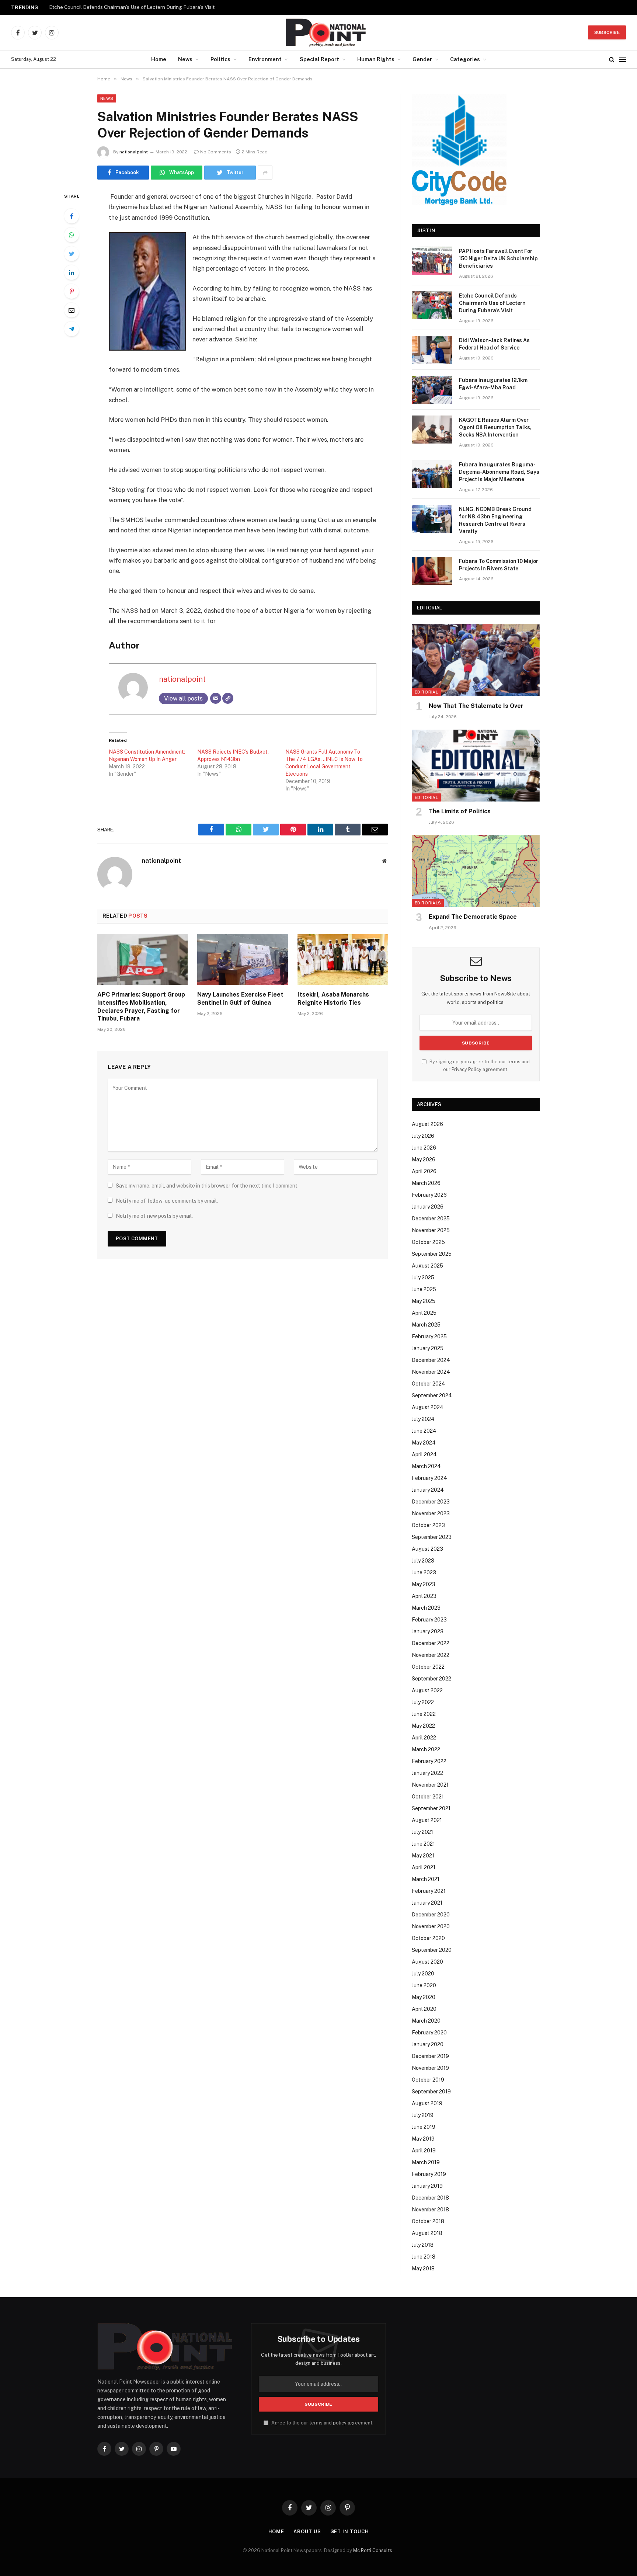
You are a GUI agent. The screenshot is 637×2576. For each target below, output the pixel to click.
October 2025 (428, 1242)
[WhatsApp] (72, 235)
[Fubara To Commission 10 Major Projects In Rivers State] (432, 571)
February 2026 (429, 1195)
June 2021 (423, 1844)
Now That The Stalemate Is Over (476, 706)
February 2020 (429, 2033)
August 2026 (427, 1124)
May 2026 (424, 1160)
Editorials (428, 903)
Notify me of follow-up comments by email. (167, 1201)
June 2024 (424, 1431)
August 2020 (427, 1962)
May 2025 (424, 1301)
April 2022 (424, 1738)
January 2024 (428, 1490)
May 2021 (423, 1856)
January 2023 (428, 1631)
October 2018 (428, 2221)
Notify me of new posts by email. (154, 1216)
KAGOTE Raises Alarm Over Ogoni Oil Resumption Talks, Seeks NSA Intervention (495, 427)
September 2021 (431, 1808)
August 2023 (427, 1549)
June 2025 (424, 1289)
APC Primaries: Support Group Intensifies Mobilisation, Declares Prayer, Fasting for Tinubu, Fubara (141, 1007)
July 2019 (423, 2115)
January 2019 (427, 2186)
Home (159, 59)
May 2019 (423, 2139)
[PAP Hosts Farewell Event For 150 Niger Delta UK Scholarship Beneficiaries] (432, 261)
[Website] (228, 698)
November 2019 (430, 2068)
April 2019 (424, 2151)
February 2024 (429, 1478)
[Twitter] (72, 254)
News (185, 59)
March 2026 (426, 1183)
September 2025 (432, 1254)
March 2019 (426, 2162)
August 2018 (427, 2233)
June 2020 (424, 1985)
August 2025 (427, 1266)
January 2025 (428, 1348)
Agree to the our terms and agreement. (322, 2423)
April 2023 (424, 1596)
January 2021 (427, 1903)
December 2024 (431, 1360)
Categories (465, 59)
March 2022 (426, 1749)
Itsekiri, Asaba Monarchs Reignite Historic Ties (333, 999)
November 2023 (431, 1513)
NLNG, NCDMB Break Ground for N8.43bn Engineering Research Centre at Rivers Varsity (495, 520)
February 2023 (429, 1620)
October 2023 (428, 1525)
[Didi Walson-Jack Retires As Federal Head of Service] (432, 350)
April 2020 (424, 2009)
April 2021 (424, 1867)
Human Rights (376, 59)
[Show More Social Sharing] (265, 173)
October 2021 (428, 1797)
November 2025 (431, 1230)
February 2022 (429, 1761)
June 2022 (424, 1714)
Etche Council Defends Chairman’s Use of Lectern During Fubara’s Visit (132, 7)
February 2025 (429, 1336)
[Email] (72, 310)
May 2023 (424, 1584)
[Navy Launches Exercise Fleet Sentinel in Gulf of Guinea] (242, 959)
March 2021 (426, 1879)
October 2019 (428, 2080)
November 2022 (431, 1655)
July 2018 (423, 2245)
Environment (265, 59)
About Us (307, 2532)
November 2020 (431, 1926)
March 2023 (426, 1608)
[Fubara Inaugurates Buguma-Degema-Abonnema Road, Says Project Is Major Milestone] (432, 474)
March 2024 (426, 1466)
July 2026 (423, 1136)
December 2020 (431, 1915)
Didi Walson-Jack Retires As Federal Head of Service (494, 344)
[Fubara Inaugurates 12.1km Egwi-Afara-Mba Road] (432, 390)
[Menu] (623, 60)
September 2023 (432, 1537)
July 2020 (423, 1974)
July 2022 (423, 1702)
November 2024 (431, 1372)
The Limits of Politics (460, 811)
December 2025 (431, 1219)
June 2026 (424, 1148)
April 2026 (424, 1171)
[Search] (612, 60)
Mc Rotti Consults (373, 2550)
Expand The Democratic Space (473, 917)
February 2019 (429, 2174)
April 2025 (424, 1313)
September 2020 (432, 1950)
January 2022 (427, 1773)
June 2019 (424, 2127)
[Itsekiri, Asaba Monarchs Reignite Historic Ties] (343, 959)
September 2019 (431, 2092)
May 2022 (423, 1726)
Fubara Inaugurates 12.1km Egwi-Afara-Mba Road (493, 384)
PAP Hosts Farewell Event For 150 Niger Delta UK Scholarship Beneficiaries (498, 258)
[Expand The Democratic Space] (476, 871)
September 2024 (432, 1395)
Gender (422, 59)
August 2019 (427, 2103)
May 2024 (424, 1443)
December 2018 (430, 2198)
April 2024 (424, 1454)
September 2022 (431, 1679)
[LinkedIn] (72, 272)
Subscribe (607, 32)
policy (340, 2423)
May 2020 (424, 1997)
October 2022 (428, 1667)
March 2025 (426, 1325)
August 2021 (427, 1820)
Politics (220, 59)
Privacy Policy (467, 1069)
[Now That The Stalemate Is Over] (476, 660)
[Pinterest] (72, 291)
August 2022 (427, 1690)
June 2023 (424, 1572)
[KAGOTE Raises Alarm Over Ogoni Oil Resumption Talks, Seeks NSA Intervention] (432, 430)
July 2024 (423, 1419)
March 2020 (426, 2021)
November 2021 (430, 1785)
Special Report (319, 59)
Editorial (426, 692)
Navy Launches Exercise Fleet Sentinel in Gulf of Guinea (240, 999)
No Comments (216, 152)
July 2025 (423, 1277)
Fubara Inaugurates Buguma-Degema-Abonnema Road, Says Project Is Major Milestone (499, 472)
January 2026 (428, 1207)
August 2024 (428, 1407)
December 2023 (431, 1502)
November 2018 (430, 2210)
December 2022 (431, 1643)
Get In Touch (350, 2532)
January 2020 (428, 2044)
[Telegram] (72, 329)
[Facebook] (72, 216)
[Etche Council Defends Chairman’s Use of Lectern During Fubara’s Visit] (432, 305)
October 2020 (428, 1938)
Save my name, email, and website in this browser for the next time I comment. (207, 1186)
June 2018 (424, 2257)
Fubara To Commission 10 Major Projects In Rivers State (499, 565)
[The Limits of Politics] (476, 766)
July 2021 (422, 1832)
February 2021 (429, 1891)
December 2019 (430, 2056)
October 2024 (429, 1384)
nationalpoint (134, 152)
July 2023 (423, 1561)
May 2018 (423, 2269)
